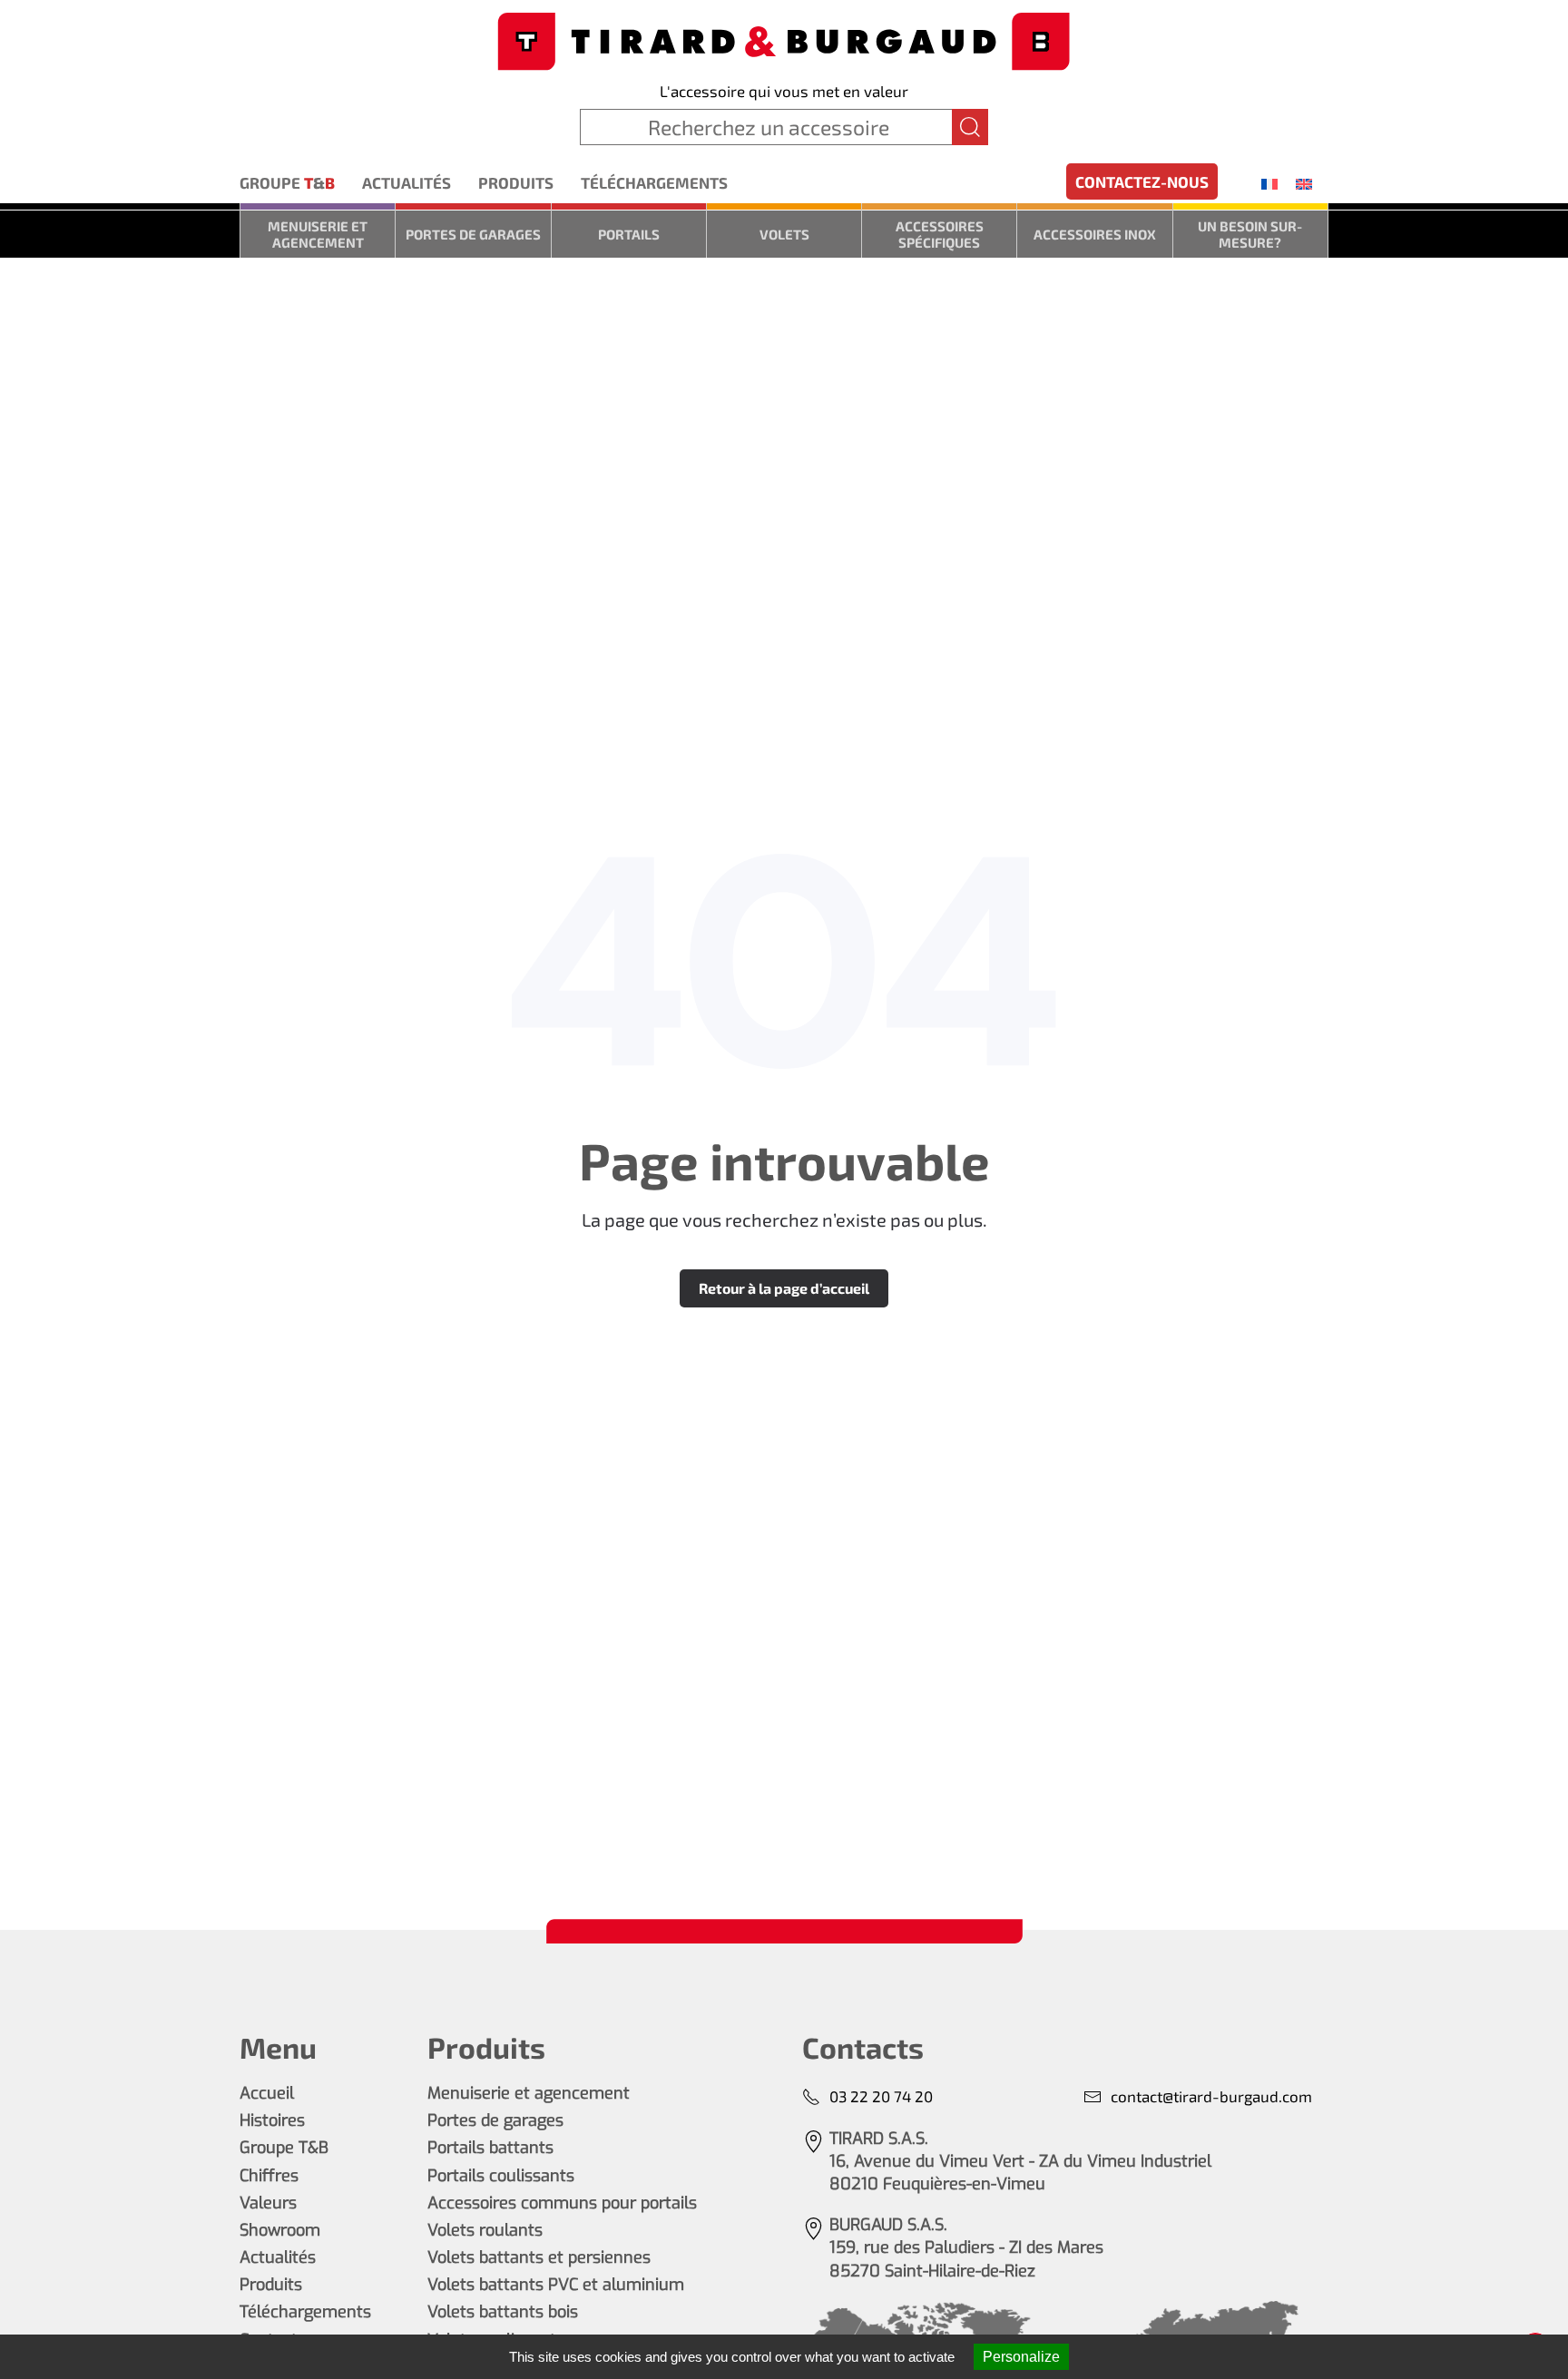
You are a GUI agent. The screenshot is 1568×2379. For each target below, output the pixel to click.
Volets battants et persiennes (539, 2257)
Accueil (267, 2093)
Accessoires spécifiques (940, 234)
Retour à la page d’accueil (784, 1288)
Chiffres (269, 2176)
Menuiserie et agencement (318, 234)
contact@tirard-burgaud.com (1211, 2096)
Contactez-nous (1142, 181)
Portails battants (490, 2148)
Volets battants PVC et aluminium (556, 2285)
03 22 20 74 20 (881, 2096)
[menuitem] (1269, 183)
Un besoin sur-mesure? (1250, 234)
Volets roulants (485, 2230)
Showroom (280, 2230)
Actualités (407, 182)
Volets (784, 234)
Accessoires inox (1095, 234)
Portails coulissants (501, 2176)
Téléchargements (654, 182)
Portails (629, 234)
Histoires (272, 2120)
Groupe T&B (284, 2148)
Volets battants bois (503, 2312)
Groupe (287, 182)
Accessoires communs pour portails (562, 2203)
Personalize (1021, 2357)
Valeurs (268, 2203)
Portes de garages (473, 234)
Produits (516, 182)
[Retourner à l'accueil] (784, 39)
